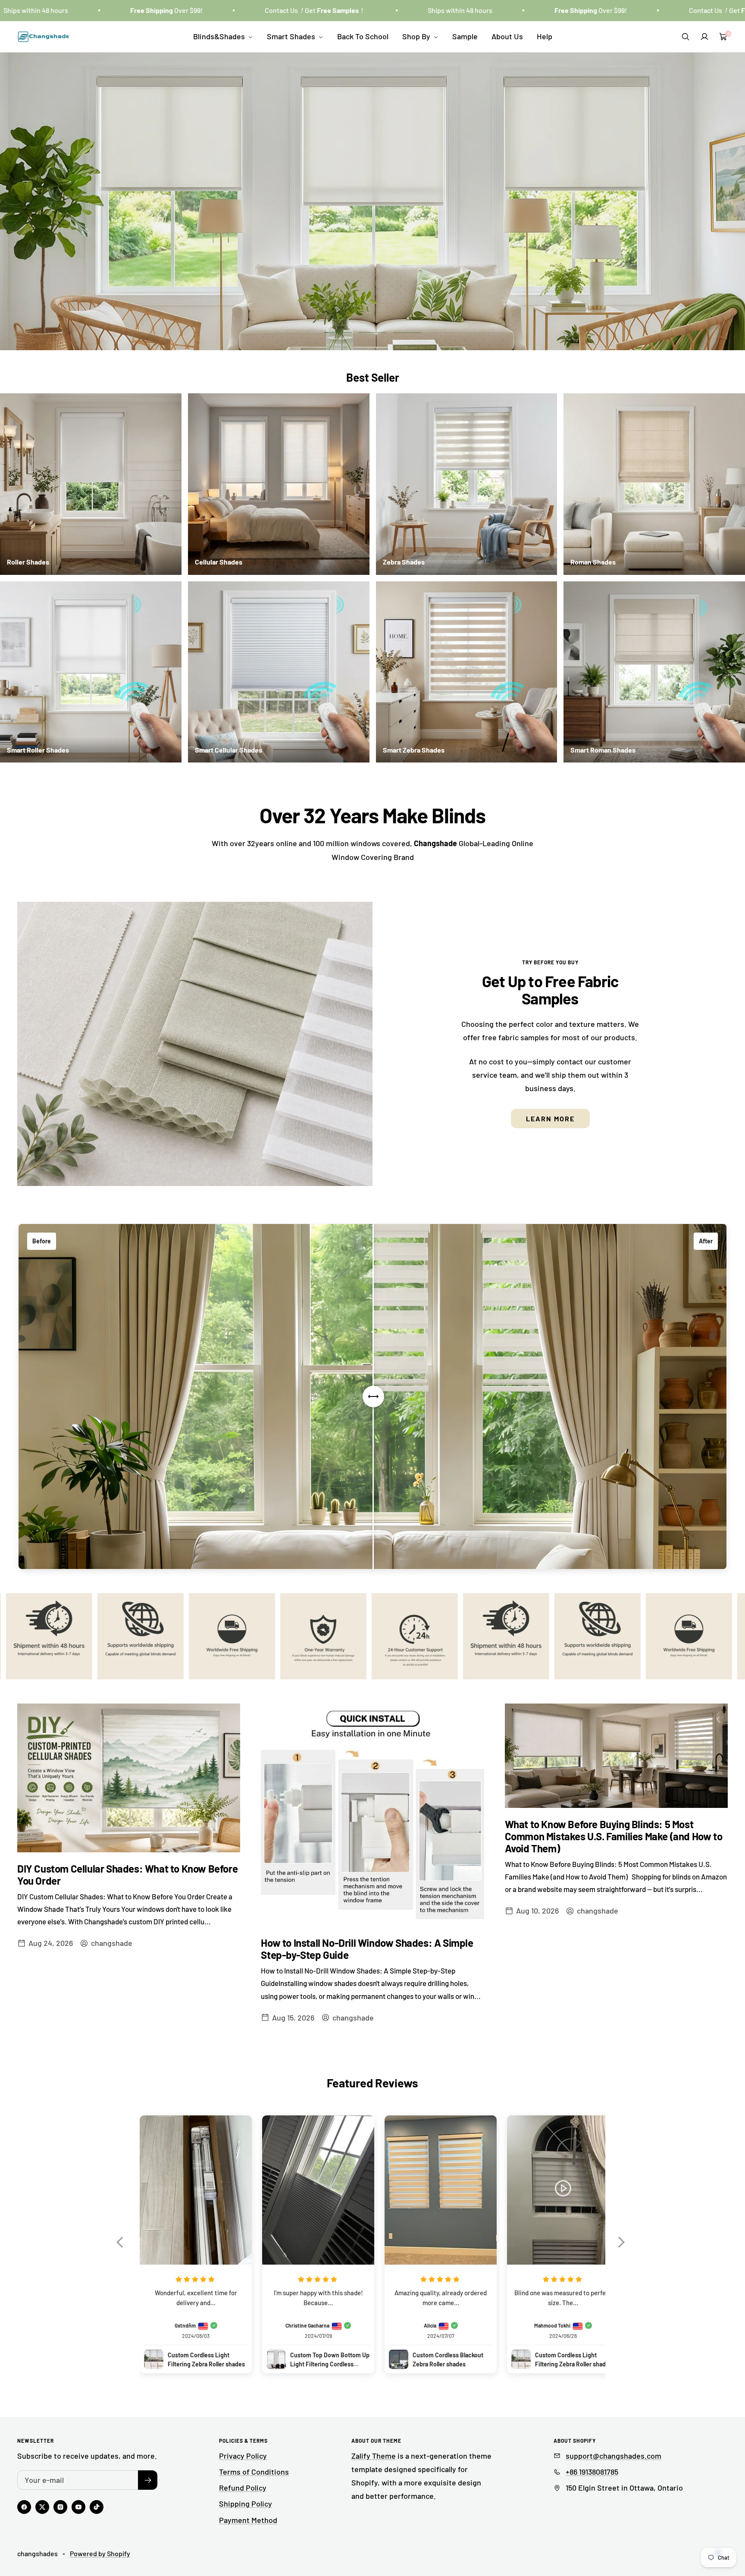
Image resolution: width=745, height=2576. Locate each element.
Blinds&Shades (220, 36)
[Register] (148, 2480)
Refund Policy (243, 2488)
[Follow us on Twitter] (42, 2507)
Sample (465, 36)
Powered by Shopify (100, 2553)
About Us (507, 36)
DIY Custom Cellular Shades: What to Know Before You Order (127, 1875)
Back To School (363, 36)
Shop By (417, 36)
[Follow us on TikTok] (97, 2507)
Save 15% (373, 238)
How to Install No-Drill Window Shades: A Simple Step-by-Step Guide (367, 1949)
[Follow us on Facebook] (24, 2507)
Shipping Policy (246, 2504)
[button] (124, 2248)
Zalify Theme (374, 2456)
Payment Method (248, 2520)
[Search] (686, 37)
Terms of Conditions (254, 2472)
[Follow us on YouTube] (78, 2507)
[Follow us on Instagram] (60, 2507)
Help (545, 36)
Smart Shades (292, 36)
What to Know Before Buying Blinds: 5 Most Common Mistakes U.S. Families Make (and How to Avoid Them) (614, 1836)
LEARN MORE (550, 1119)
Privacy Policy (243, 2456)
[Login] (704, 37)
